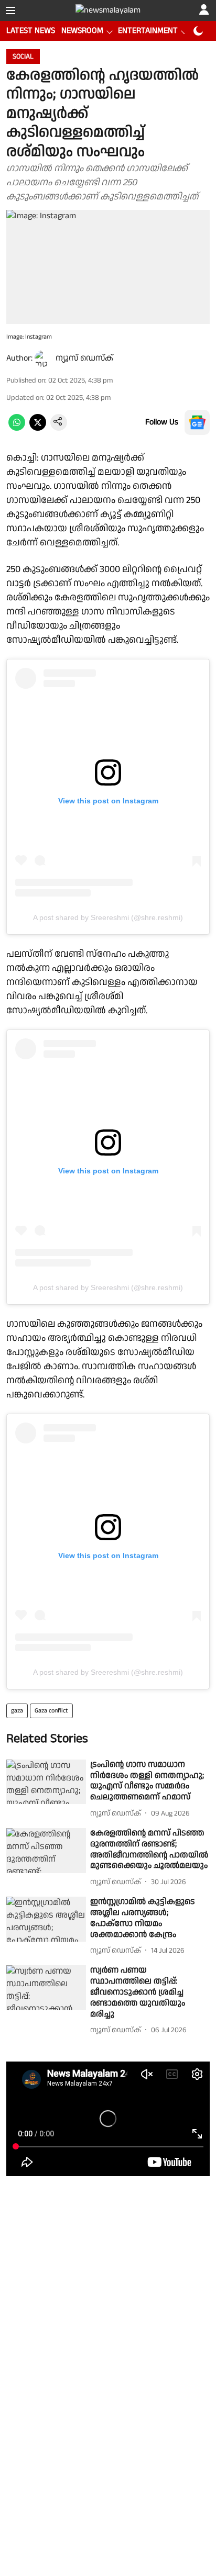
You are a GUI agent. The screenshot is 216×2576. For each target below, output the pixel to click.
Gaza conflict (51, 1711)
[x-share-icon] (38, 428)
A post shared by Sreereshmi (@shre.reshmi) (108, 917)
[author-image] (43, 359)
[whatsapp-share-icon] (17, 428)
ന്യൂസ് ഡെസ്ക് (84, 358)
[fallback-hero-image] (46, 1782)
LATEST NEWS (31, 31)
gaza (17, 1711)
